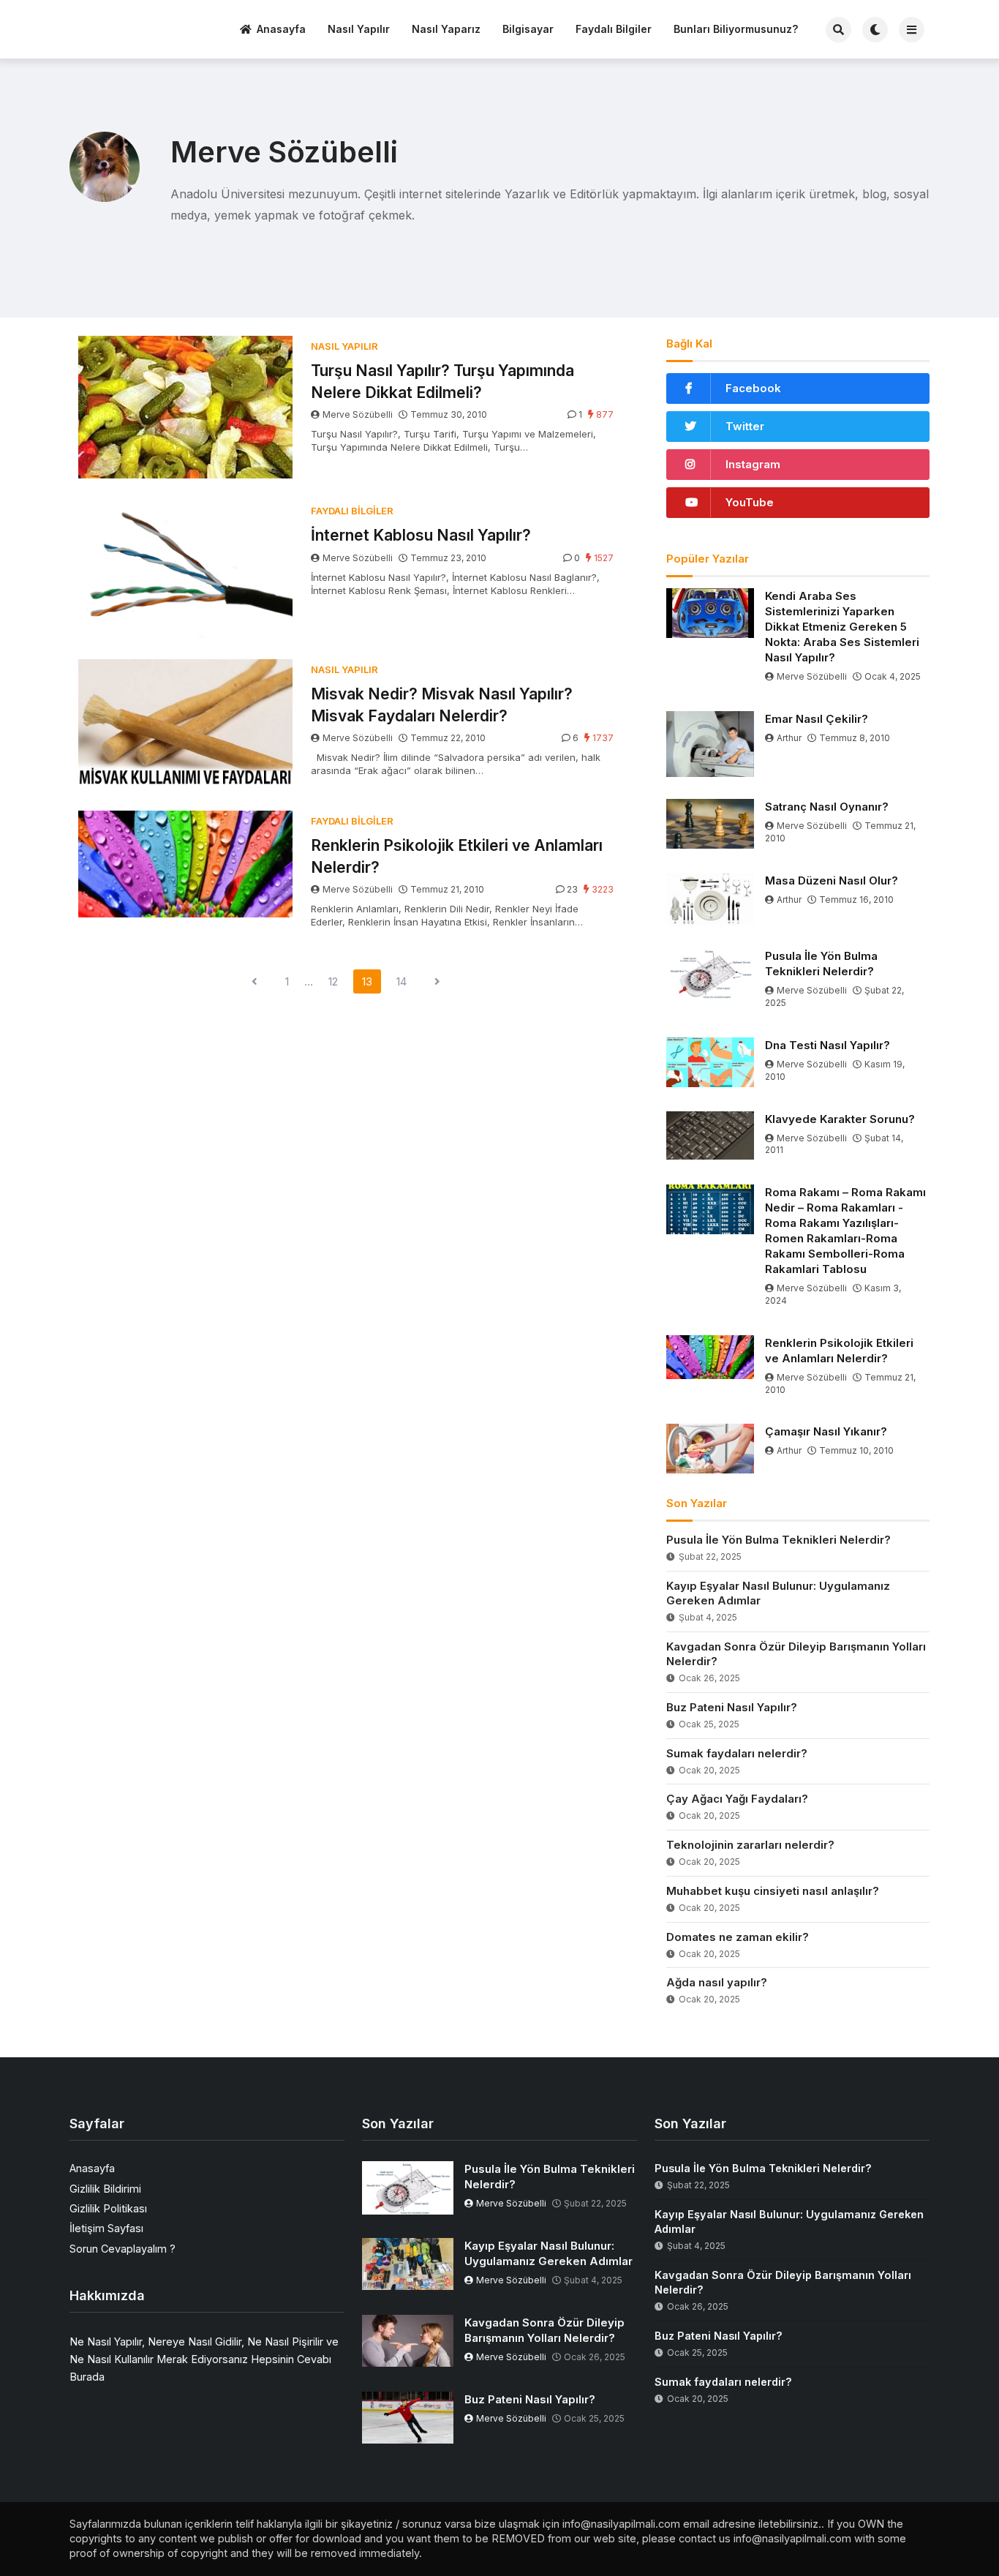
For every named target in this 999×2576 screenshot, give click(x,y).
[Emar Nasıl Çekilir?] (710, 744)
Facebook (753, 388)
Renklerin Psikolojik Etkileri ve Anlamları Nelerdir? (457, 856)
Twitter (745, 426)
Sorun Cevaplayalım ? (122, 2249)
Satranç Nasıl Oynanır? (827, 807)
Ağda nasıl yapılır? (717, 1982)
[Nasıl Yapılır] (124, 27)
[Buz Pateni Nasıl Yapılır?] (408, 2418)
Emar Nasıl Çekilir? (817, 719)
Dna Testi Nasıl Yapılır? (828, 1045)
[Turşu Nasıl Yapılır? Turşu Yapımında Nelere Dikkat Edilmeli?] (185, 407)
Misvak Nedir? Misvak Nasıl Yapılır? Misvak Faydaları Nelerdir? (442, 705)
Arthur (789, 738)
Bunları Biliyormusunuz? (736, 29)
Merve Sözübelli (358, 414)
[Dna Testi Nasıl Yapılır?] (710, 1062)
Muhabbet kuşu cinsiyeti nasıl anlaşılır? (773, 1891)
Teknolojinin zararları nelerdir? (750, 1845)
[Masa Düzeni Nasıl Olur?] (710, 900)
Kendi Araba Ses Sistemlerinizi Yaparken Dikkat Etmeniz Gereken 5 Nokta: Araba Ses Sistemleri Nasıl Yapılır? (842, 627)
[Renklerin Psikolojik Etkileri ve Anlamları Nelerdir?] (185, 864)
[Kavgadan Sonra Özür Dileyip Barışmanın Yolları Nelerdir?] (408, 2341)
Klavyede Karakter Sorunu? (840, 1119)
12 (333, 981)
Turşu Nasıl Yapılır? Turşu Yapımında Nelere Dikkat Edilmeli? (442, 381)
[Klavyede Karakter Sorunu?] (710, 1135)
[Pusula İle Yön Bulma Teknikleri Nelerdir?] (710, 973)
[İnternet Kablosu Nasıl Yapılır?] (185, 569)
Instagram (753, 464)
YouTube (750, 502)
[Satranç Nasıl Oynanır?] (710, 824)
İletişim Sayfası (106, 2228)
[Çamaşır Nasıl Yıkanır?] (710, 1449)
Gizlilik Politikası (108, 2208)
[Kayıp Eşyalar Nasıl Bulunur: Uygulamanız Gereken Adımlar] (408, 2264)
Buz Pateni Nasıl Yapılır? (732, 1707)
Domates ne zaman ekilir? (738, 1937)
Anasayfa (281, 29)
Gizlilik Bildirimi (105, 2189)
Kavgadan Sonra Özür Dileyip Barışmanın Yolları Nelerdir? (796, 1654)
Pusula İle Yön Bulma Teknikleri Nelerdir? (821, 964)
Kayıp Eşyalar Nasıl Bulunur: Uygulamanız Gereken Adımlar (778, 1593)
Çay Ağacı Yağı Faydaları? (737, 1799)
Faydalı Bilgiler (614, 29)
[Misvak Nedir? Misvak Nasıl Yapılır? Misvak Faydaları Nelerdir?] (185, 724)
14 (402, 981)
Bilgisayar (528, 29)
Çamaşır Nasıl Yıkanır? (826, 1431)
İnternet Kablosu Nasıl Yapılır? (421, 535)
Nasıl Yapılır (359, 29)
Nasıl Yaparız (446, 29)
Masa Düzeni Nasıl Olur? (832, 880)
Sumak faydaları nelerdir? (737, 1753)
